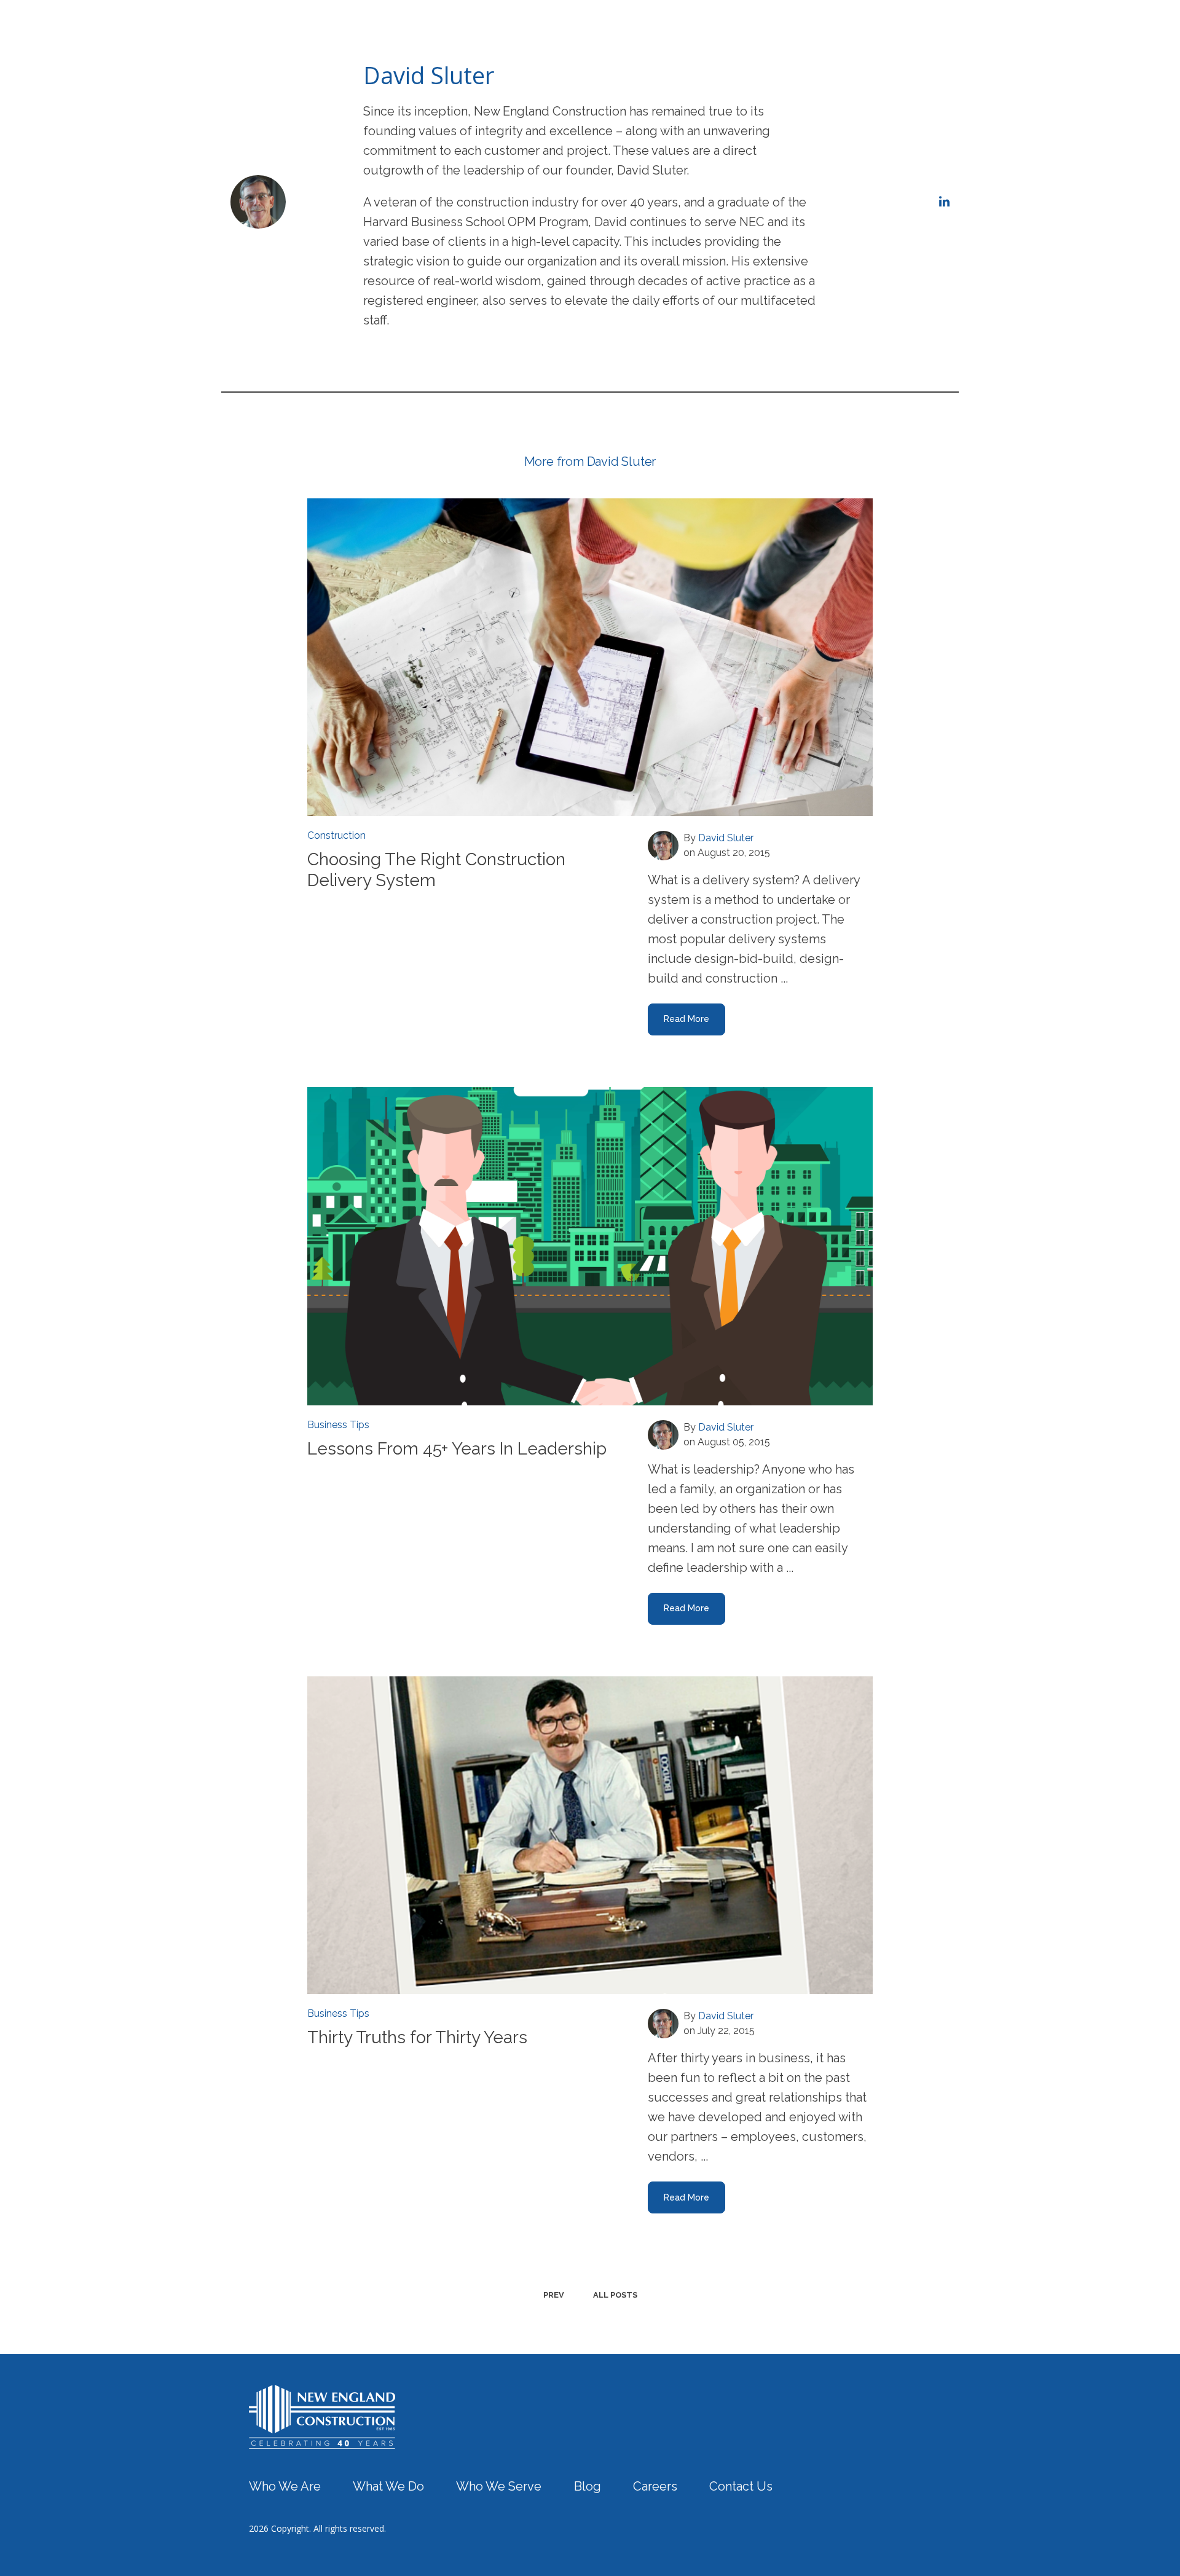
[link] (322, 2416)
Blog (787, 33)
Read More (686, 1019)
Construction (336, 835)
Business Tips (338, 1425)
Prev (554, 2295)
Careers (834, 33)
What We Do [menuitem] (388, 2486)
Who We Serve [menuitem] (499, 2486)
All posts (615, 2295)
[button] (553, 33)
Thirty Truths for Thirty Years (417, 2037)
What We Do (634, 33)
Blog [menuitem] (588, 2486)
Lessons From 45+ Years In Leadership (457, 1449)
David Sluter (726, 838)
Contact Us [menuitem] (741, 2486)
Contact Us (896, 33)
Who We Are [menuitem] (285, 2486)
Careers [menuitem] (655, 2486)
